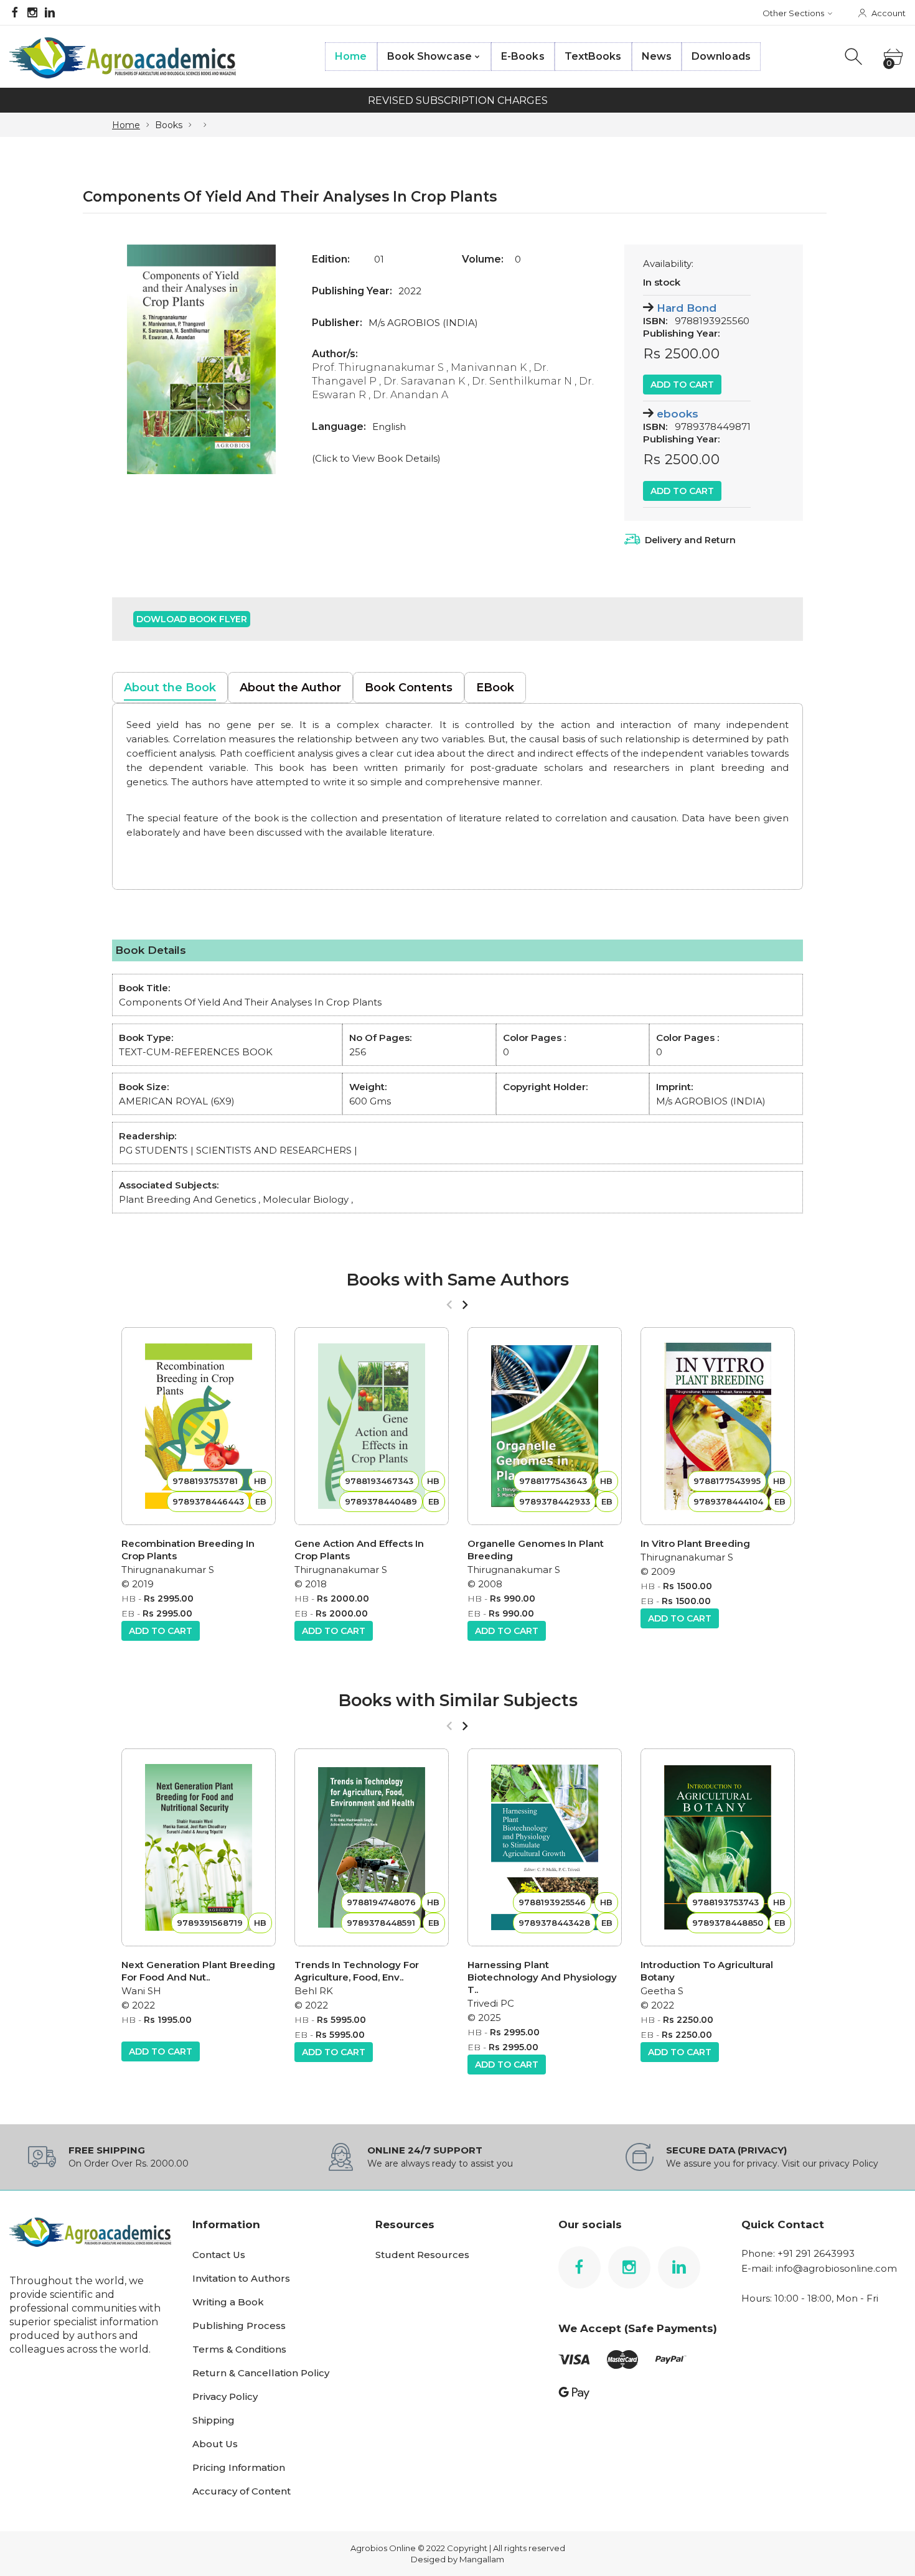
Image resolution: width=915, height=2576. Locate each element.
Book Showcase (429, 56)
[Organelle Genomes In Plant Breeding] (545, 1426)
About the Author (290, 688)
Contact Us (219, 2255)
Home (351, 56)
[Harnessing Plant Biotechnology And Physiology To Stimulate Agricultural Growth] (545, 1847)
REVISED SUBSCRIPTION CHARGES (458, 100)
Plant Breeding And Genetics (187, 1199)
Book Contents (409, 688)
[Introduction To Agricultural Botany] (718, 1847)
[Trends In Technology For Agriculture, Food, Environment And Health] (372, 1847)
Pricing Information (239, 2467)
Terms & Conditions (239, 2349)
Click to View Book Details (376, 458)
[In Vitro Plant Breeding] (718, 1426)
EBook (495, 688)
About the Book (170, 688)
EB (128, 1613)
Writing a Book (228, 2302)
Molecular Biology (306, 1199)
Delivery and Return (690, 540)
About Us (215, 2444)
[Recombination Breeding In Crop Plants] (199, 1426)
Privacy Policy (225, 2396)
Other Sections (793, 13)
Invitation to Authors (241, 2278)
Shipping (213, 2420)
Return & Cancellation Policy (261, 2373)
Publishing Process (239, 2326)
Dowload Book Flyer (192, 619)
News (657, 56)
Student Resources (422, 2255)
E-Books (523, 56)
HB (129, 1598)
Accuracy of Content (242, 2491)
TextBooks (593, 56)
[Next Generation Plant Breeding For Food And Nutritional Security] (199, 1847)
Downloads (721, 56)
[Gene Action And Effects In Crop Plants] (372, 1426)
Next (269, 359)
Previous (134, 359)
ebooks (678, 414)
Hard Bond (687, 308)
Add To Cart (682, 385)
